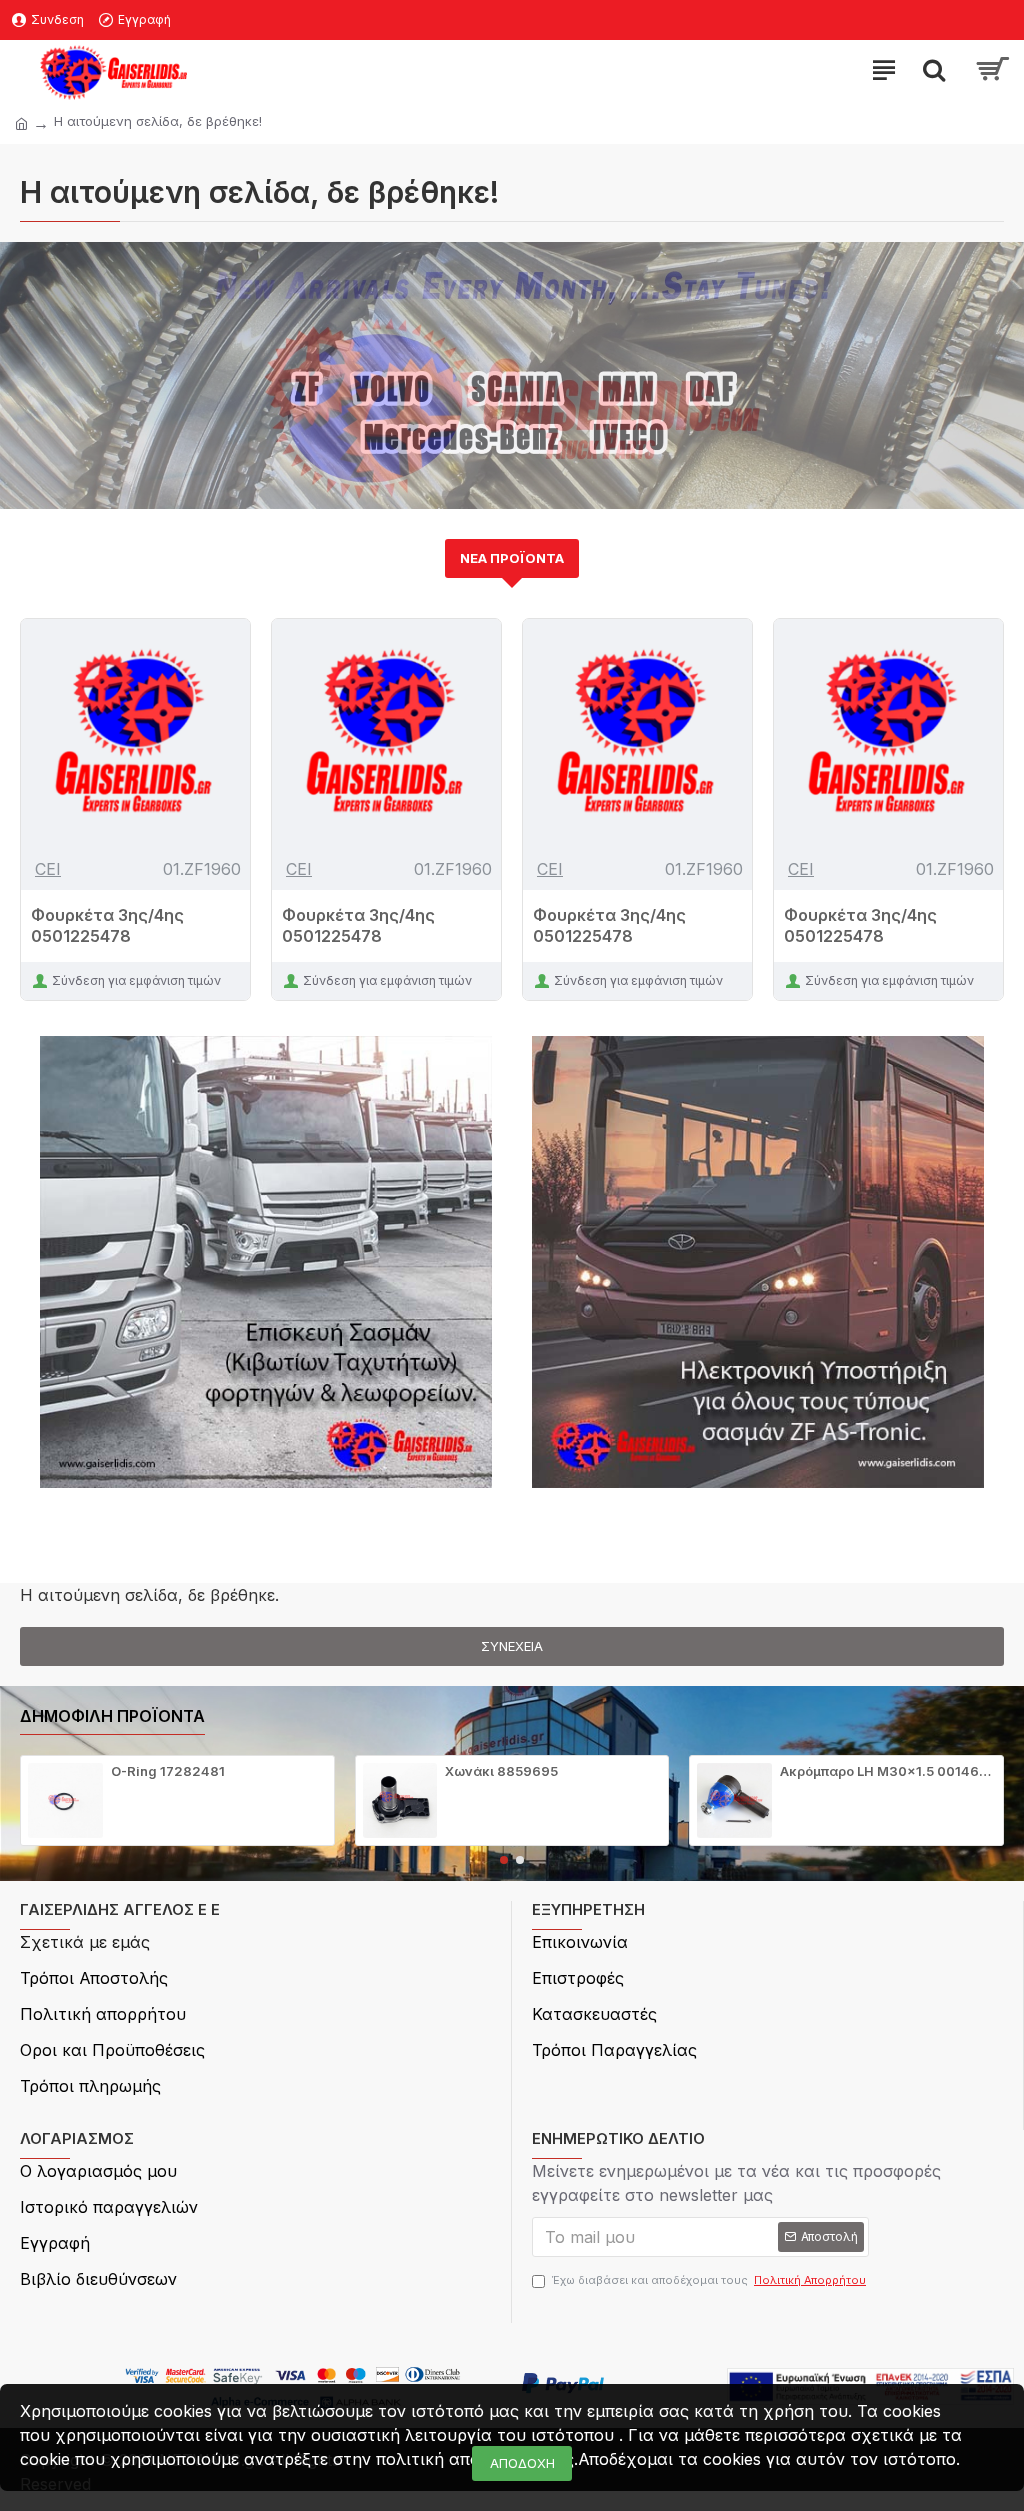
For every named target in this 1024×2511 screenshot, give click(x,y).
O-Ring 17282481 (168, 1771)
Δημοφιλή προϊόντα (112, 1716)
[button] (504, 1860)
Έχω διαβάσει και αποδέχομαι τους (709, 2280)
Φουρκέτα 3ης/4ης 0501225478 (107, 925)
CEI (48, 869)
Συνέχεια (512, 1646)
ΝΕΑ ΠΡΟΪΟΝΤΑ (512, 558)
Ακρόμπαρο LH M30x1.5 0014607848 (888, 1771)
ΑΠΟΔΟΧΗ (522, 2463)
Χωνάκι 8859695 (501, 1771)
